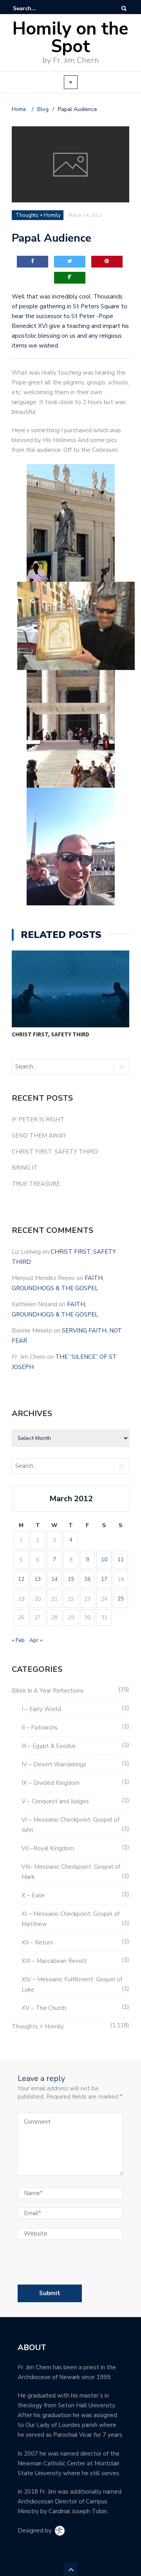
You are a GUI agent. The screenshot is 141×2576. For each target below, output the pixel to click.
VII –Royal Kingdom (48, 1848)
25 (121, 1599)
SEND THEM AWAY (39, 1136)
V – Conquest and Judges (55, 1801)
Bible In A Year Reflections (48, 1691)
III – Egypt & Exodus (49, 1746)
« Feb (18, 1640)
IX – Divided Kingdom (51, 1783)
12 (21, 1579)
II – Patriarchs (40, 1728)
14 (54, 1579)
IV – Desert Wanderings (54, 1764)
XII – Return (37, 1942)
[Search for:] (37, 8)
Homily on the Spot (70, 38)
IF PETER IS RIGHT (38, 1120)
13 (38, 1579)
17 (104, 1579)
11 (121, 1559)
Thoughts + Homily (38, 2026)
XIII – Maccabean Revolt (54, 1961)
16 (87, 1579)
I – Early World (41, 1709)
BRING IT (25, 1168)
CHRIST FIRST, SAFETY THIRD (51, 1034)
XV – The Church (44, 2008)
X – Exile (33, 1895)
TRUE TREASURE (36, 1184)
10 (104, 1559)
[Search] (124, 8)
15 (71, 1579)
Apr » (36, 1640)
